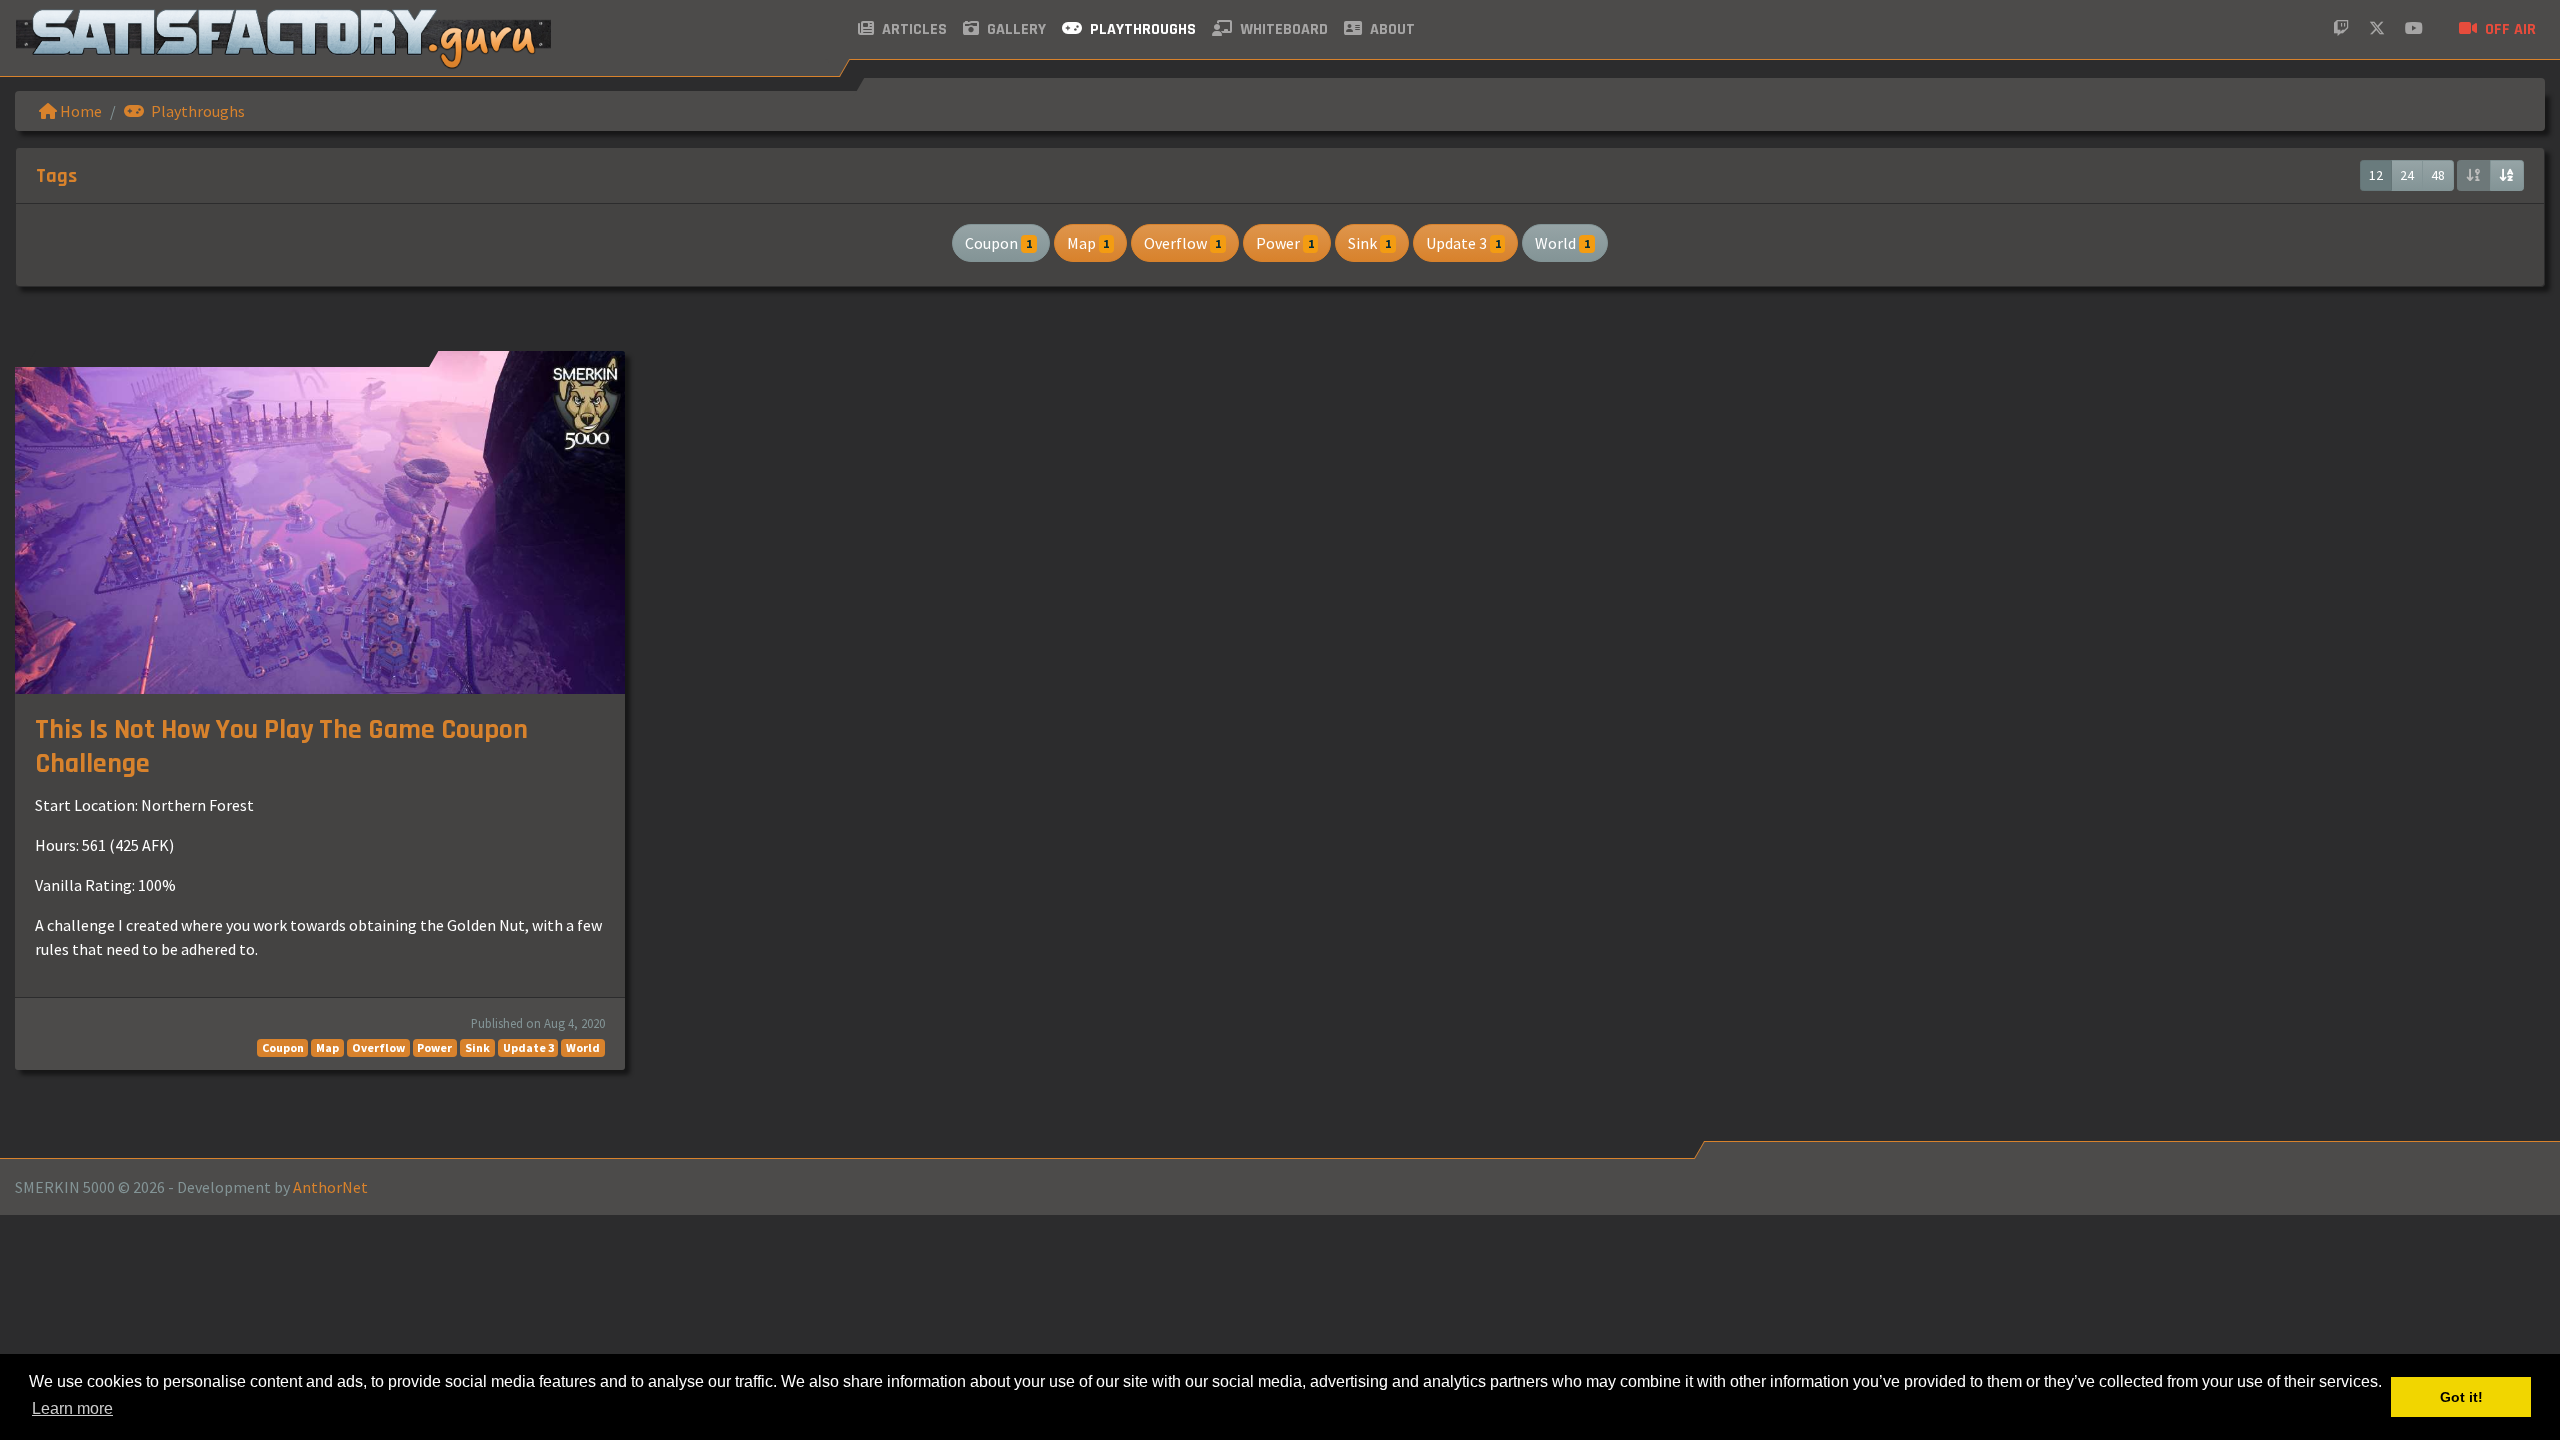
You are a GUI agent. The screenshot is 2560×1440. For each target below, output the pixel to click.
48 (2438, 175)
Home (79, 111)
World (1562, 243)
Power (1285, 243)
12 (2376, 175)
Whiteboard (1282, 29)
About (1390, 29)
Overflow (1182, 243)
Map (1088, 243)
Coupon (998, 243)
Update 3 (1463, 243)
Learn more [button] (72, 1408)
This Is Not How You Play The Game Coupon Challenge (281, 747)
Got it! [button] (2461, 1397)
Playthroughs (1141, 29)
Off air (2508, 29)
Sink (1369, 243)
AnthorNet (330, 1187)
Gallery (1014, 29)
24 (2407, 175)
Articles (912, 29)
